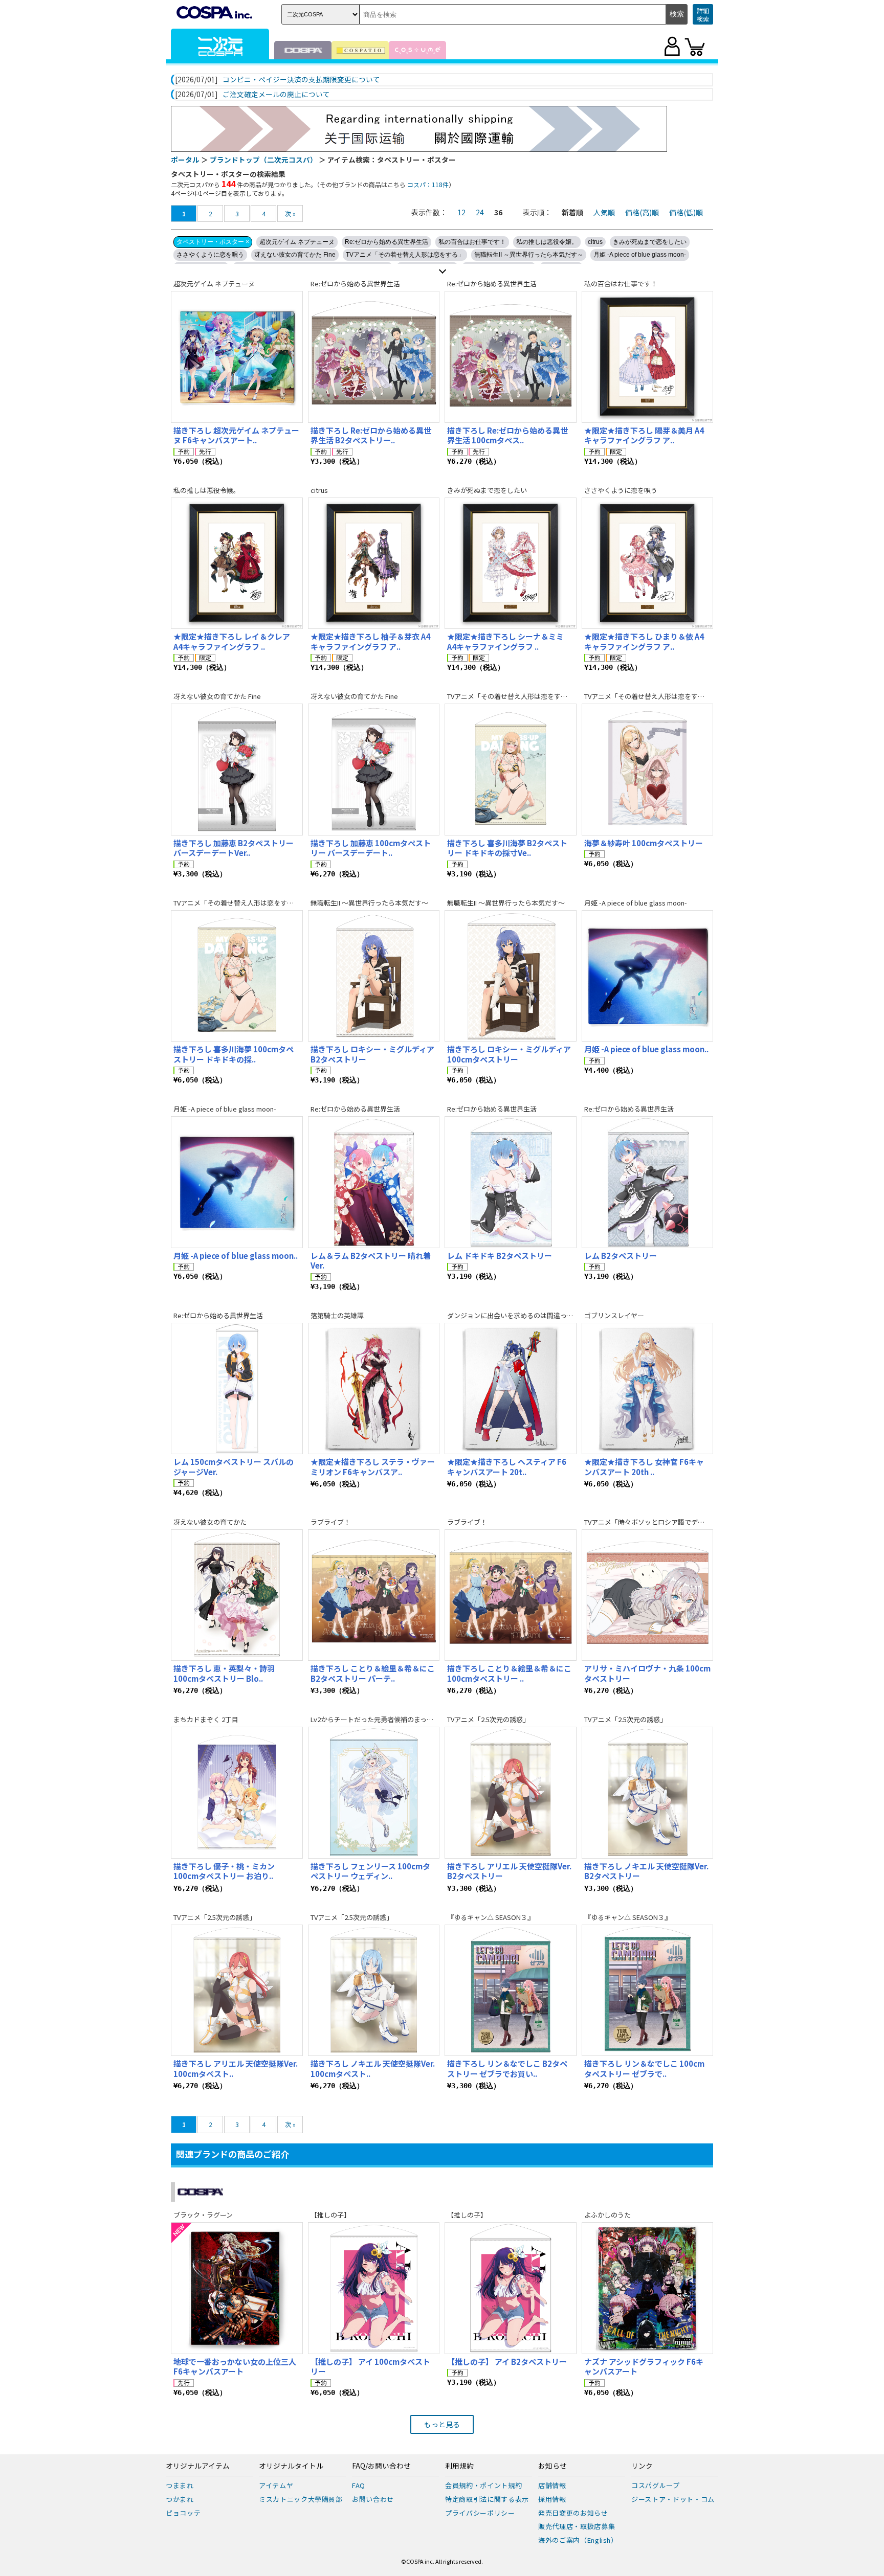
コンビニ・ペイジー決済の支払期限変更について (301, 80)
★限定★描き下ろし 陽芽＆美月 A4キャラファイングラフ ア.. (644, 435)
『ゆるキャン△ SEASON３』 (491, 1917)
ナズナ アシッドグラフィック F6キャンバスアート (644, 2367)
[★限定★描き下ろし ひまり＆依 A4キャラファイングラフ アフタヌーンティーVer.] (648, 563)
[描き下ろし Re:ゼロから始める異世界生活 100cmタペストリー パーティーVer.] (511, 357)
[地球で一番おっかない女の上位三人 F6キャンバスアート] (237, 2288)
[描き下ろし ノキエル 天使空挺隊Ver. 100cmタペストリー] (374, 1991)
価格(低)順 (686, 212)
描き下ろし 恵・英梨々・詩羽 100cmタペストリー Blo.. (224, 1673)
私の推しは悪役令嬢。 (547, 242)
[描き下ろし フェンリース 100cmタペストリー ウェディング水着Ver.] (374, 1793)
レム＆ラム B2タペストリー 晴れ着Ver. (371, 1261)
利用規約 (459, 2466)
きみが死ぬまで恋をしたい (650, 242)
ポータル (185, 160)
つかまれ (180, 2499)
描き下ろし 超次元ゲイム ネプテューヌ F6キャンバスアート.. (236, 435)
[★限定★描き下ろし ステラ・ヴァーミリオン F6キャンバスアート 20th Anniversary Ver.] (374, 1389)
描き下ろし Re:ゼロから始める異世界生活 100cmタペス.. (507, 435)
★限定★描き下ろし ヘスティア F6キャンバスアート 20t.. (507, 1467)
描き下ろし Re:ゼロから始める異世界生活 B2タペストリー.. (371, 435)
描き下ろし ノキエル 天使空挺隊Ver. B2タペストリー (646, 1871)
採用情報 (552, 2499)
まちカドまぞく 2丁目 (206, 1719)
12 (461, 212)
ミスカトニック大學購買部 (301, 2499)
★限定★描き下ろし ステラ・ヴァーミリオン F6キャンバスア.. (373, 1467)
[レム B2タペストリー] (648, 1182)
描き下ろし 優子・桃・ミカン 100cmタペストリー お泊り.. (224, 1871)
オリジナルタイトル (291, 2466)
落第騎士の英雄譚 (337, 1315)
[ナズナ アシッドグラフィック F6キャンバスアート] (648, 2288)
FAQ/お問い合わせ (381, 2466)
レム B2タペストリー (621, 1256)
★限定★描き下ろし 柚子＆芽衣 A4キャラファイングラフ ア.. (370, 641)
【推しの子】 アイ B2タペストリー (507, 2362)
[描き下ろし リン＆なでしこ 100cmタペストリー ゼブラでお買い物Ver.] (648, 1991)
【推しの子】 (330, 2215)
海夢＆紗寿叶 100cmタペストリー (644, 843)
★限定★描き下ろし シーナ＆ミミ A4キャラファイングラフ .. (505, 641)
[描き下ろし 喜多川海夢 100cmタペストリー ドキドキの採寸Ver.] (237, 976)
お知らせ (552, 2466)
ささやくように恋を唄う (210, 255)
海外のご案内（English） (578, 2540)
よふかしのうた (607, 2215)
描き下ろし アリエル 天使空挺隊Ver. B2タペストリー (509, 1871)
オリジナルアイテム (198, 2466)
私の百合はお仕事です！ (472, 242)
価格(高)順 (642, 212)
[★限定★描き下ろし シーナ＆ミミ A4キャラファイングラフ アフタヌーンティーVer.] (511, 563)
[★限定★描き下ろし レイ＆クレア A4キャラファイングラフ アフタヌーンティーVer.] (237, 563)
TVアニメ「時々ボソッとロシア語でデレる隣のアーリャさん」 (677, 1522)
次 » (290, 213)
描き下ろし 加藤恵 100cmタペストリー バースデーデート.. (371, 848)
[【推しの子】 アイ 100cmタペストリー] (374, 2288)
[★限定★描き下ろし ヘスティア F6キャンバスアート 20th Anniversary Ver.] (511, 1389)
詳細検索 (703, 15)
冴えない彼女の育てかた (210, 1522)
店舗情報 (552, 2485)
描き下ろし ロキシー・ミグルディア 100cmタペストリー (509, 1054)
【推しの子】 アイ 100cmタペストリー (370, 2367)
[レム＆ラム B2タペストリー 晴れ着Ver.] (374, 1182)
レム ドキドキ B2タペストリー (500, 1256)
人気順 (604, 212)
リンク (642, 2466)
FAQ (359, 2485)
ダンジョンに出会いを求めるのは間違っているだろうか (530, 1315)
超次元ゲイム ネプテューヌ (297, 242)
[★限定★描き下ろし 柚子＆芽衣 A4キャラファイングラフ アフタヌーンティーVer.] (374, 563)
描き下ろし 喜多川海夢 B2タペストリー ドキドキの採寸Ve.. (507, 848)
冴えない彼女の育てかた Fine (295, 255)
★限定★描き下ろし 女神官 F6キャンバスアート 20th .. (644, 1467)
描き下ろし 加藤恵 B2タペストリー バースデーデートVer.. (234, 848)
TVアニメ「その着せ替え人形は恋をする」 (405, 255)
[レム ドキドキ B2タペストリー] (511, 1182)
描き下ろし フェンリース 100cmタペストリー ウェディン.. (370, 1871)
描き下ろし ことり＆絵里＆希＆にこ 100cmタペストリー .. (509, 1673)
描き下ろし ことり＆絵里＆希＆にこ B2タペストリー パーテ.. (373, 1673)
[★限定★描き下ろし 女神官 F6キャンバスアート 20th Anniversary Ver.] (648, 1389)
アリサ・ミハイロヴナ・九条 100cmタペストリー (647, 1673)
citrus (595, 242)
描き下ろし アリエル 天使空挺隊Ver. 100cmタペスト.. (236, 2069)
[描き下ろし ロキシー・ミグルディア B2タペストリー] (374, 976)
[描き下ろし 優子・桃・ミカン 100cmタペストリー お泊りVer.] (237, 1793)
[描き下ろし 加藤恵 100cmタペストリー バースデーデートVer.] (374, 770)
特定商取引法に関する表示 (487, 2499)
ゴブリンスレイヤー (614, 1315)
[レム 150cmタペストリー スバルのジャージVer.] (237, 1389)
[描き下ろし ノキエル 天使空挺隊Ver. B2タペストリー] (648, 1793)
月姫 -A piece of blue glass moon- (640, 255)
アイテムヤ (276, 2485)
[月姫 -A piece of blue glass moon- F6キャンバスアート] (237, 1182)
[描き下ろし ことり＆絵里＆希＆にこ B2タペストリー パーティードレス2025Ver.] (374, 1595)
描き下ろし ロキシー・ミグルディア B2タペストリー (372, 1054)
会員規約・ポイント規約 (483, 2485)
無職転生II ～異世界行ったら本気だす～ (529, 255)
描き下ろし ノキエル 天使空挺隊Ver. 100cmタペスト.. (373, 2069)
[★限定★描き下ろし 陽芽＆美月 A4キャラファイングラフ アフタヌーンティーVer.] (648, 357)
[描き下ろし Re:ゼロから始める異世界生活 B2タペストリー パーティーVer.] (374, 357)
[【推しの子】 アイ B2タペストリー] (511, 2288)
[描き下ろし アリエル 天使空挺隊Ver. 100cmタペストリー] (237, 1991)
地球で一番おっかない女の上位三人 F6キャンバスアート (235, 2367)
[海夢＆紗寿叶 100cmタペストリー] (648, 770)
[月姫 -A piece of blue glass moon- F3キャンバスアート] (648, 976)
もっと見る (442, 2424)
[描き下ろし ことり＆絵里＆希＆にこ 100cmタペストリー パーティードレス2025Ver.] (511, 1595)
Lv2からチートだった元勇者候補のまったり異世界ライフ (395, 1719)
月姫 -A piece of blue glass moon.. (646, 1049)
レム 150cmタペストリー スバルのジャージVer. (234, 1467)
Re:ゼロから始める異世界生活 (386, 242)
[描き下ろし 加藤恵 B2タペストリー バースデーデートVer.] (237, 770)
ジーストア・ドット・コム (673, 2499)
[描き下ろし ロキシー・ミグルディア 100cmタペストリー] (511, 976)
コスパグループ (656, 2485)
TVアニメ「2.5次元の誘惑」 (488, 1719)
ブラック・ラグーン (203, 2215)
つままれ (180, 2485)
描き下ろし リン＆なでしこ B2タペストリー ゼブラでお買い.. (507, 2069)
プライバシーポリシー (480, 2513)
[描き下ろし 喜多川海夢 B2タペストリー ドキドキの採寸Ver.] (511, 770)
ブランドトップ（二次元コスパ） (263, 160)
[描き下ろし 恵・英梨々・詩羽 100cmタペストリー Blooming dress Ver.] (237, 1595)
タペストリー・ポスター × (213, 242)
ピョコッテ (183, 2513)
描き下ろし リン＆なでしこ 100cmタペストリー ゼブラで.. (644, 2069)
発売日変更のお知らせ (573, 2513)
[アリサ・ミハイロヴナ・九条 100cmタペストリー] (648, 1595)
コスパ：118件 (428, 184)
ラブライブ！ (330, 1522)
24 (480, 212)
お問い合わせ (373, 2499)
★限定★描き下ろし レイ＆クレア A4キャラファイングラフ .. (232, 641)
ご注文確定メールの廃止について (276, 95)
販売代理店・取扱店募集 (577, 2526)
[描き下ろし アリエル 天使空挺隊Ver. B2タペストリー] (511, 1793)
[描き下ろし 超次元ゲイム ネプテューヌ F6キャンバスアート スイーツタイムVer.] (237, 357)
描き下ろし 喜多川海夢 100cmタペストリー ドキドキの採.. (234, 1054)
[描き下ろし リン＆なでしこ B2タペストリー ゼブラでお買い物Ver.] (511, 1991)
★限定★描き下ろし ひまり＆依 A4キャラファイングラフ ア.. (644, 641)
